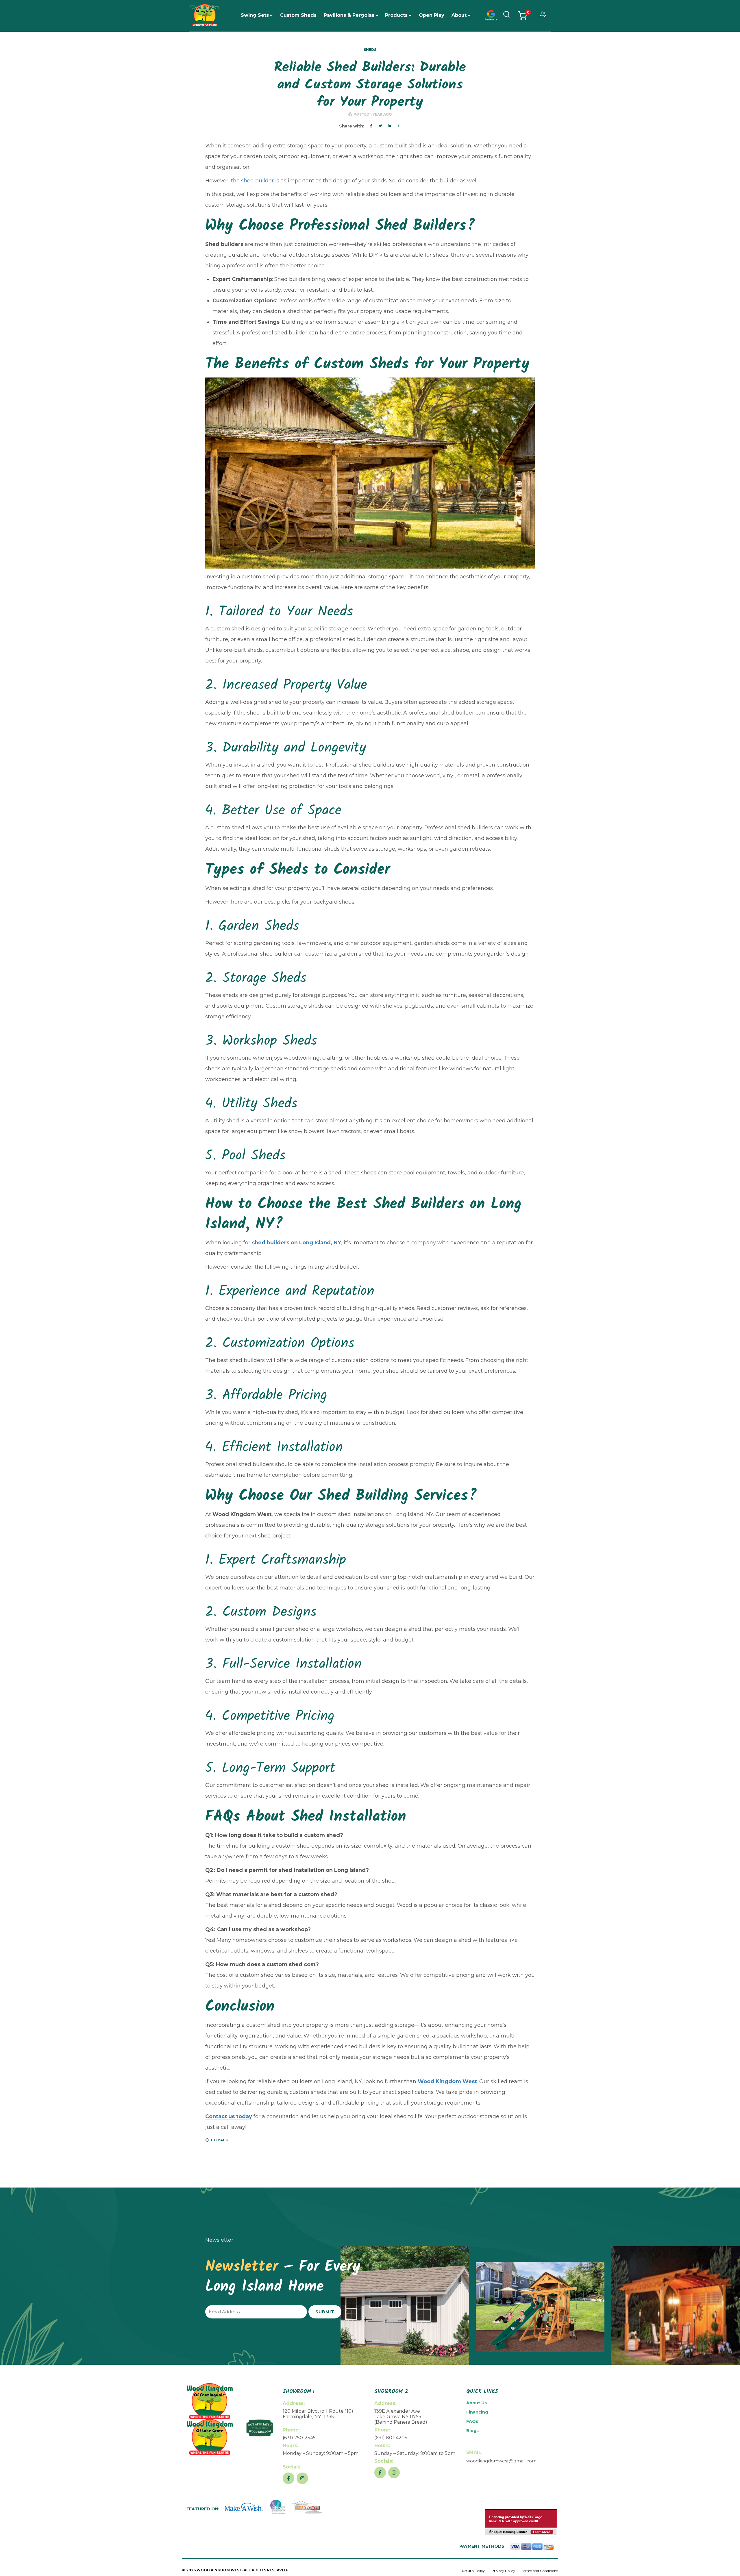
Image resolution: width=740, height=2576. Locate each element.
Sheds (370, 50)
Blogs (472, 2431)
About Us (477, 2403)
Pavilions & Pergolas (349, 15)
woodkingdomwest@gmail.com (501, 2461)
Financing (477, 2412)
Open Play (432, 15)
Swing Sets (255, 15)
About (459, 15)
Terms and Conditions (540, 2571)
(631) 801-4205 (391, 2438)
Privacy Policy (503, 2571)
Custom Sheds (298, 15)
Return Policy (473, 2571)
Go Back (219, 2140)
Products (396, 15)
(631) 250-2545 (299, 2438)
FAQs (472, 2421)
